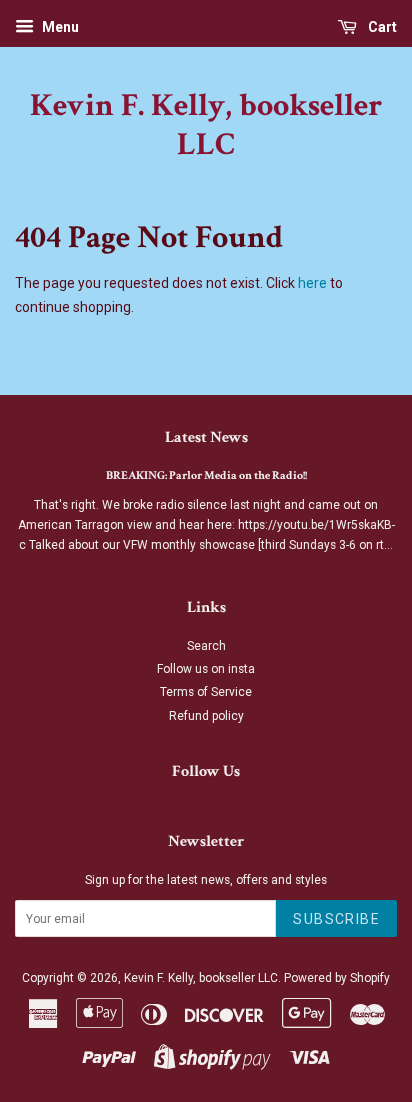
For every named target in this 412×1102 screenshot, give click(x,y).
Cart (381, 27)
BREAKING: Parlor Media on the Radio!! (206, 475)
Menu (59, 27)
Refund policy (206, 716)
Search (206, 646)
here (312, 283)
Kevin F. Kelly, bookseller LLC (206, 125)
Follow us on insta (206, 669)
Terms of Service (206, 692)
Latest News (206, 437)
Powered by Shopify (337, 978)
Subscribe (336, 919)
